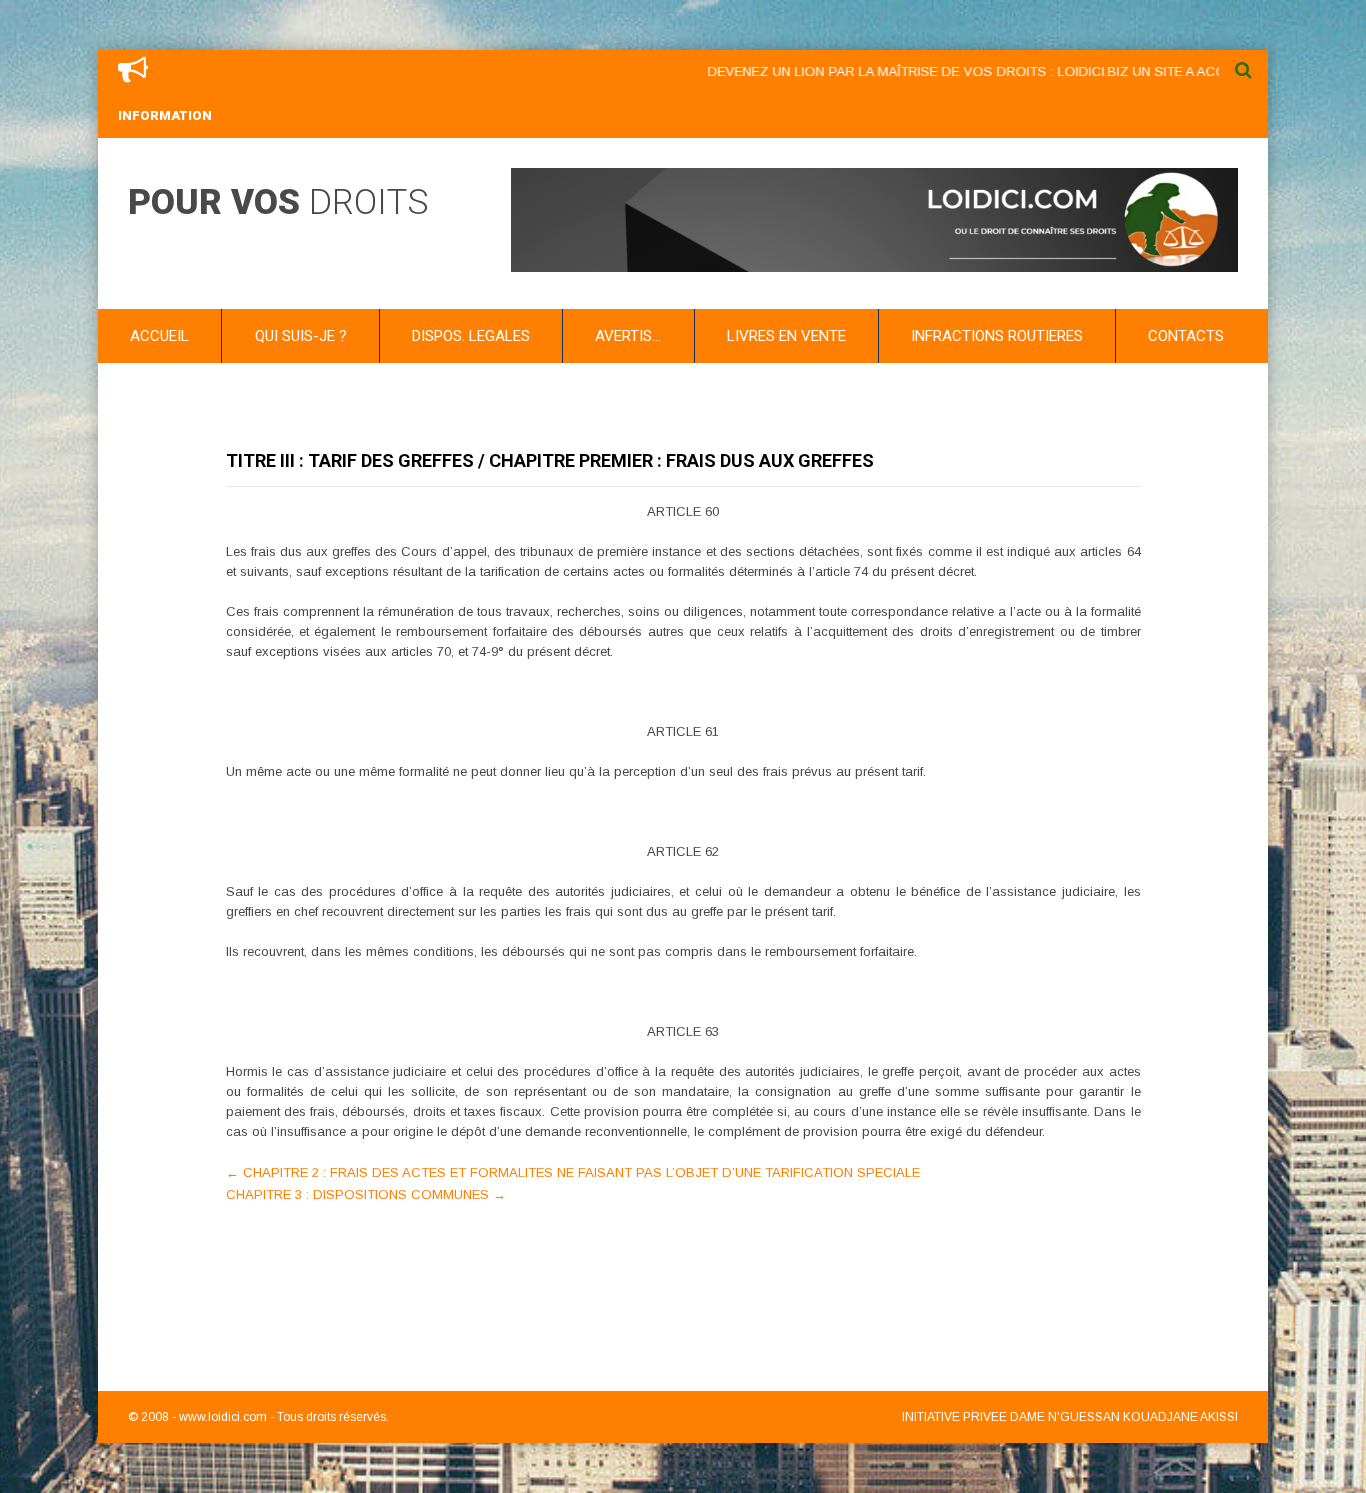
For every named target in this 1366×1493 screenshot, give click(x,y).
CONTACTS (1186, 336)
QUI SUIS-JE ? (301, 336)
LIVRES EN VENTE (786, 336)
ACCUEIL (159, 336)
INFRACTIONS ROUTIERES (997, 336)
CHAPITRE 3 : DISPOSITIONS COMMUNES (366, 1194)
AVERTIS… (628, 336)
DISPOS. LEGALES (471, 336)
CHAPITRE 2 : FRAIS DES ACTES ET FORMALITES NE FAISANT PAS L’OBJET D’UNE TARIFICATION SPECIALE (573, 1172)
